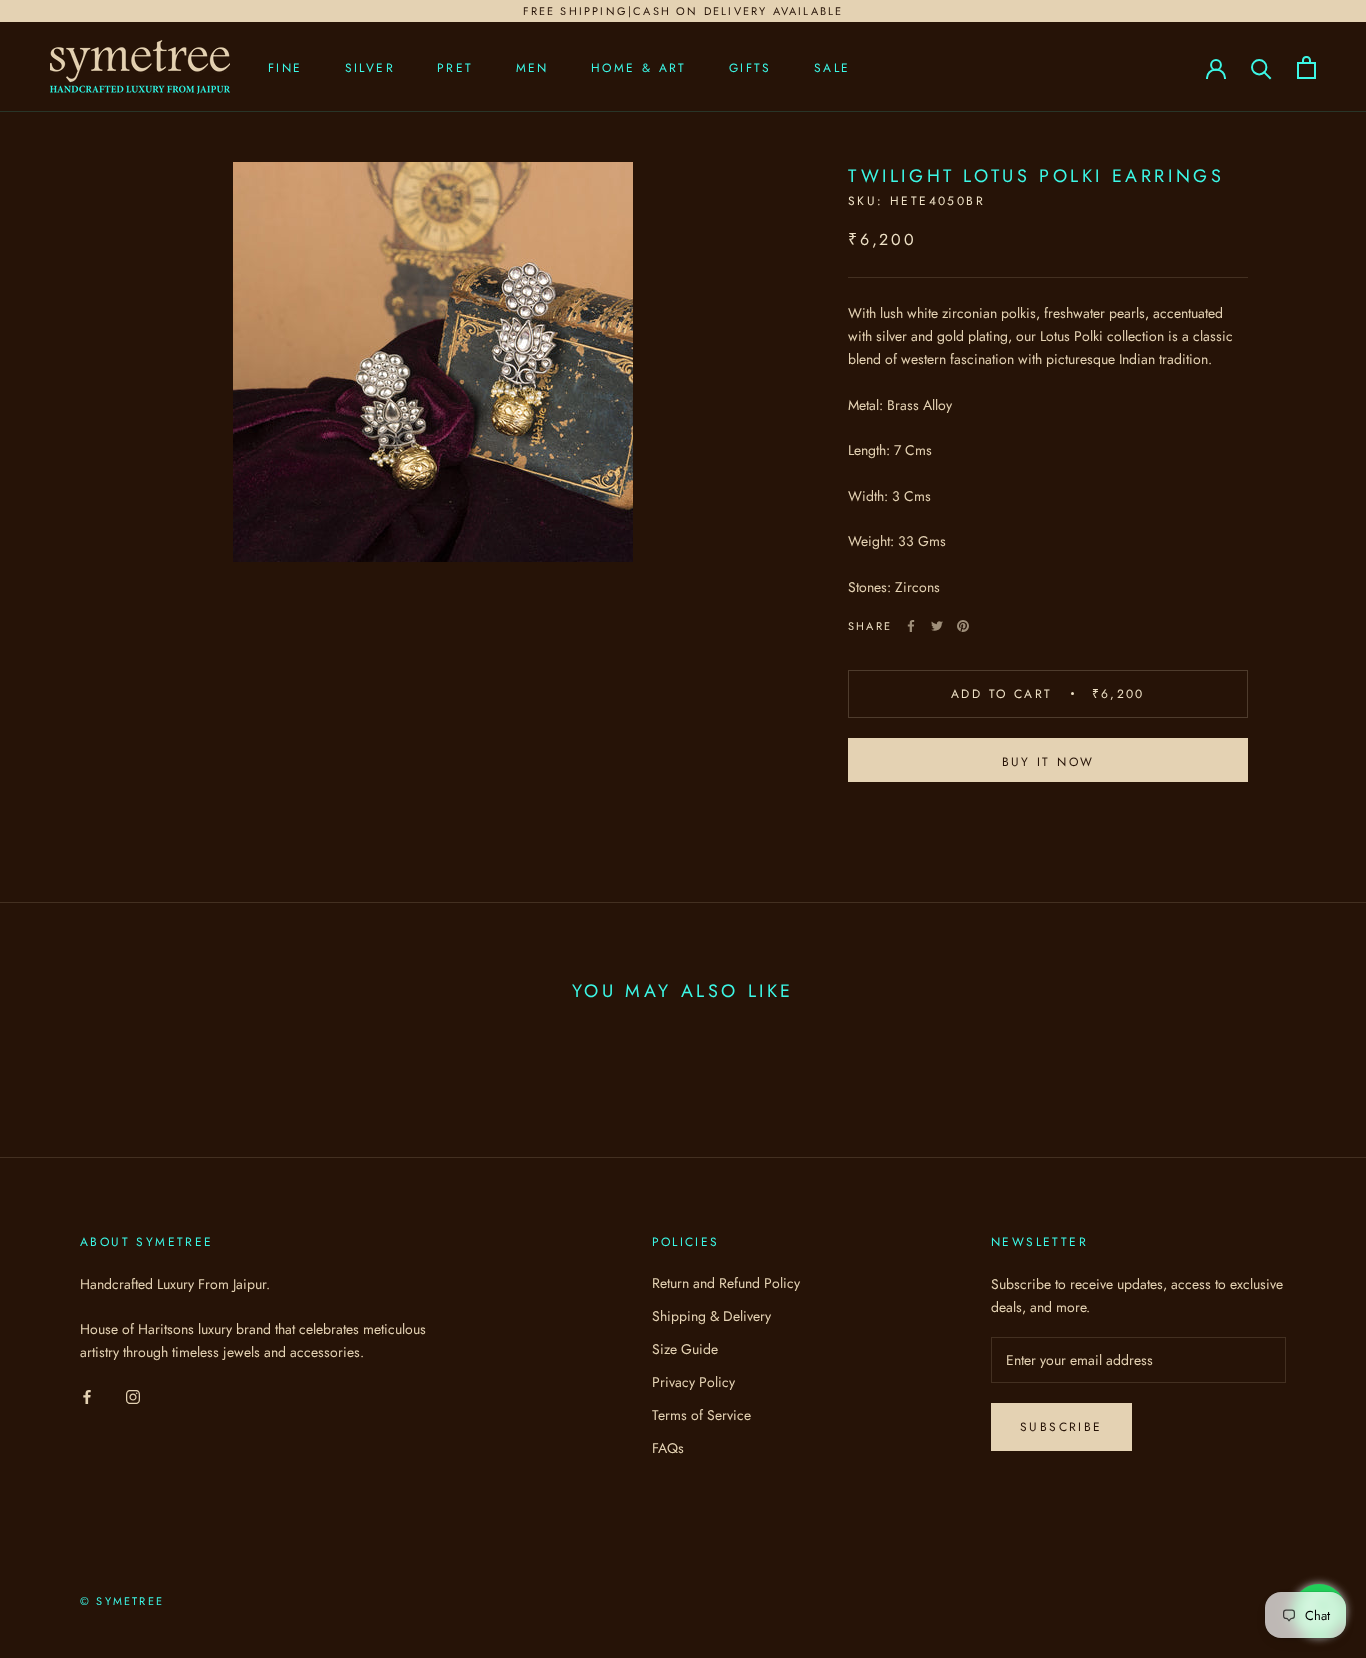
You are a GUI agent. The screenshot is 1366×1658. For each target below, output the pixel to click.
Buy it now (1048, 762)
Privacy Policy (693, 1382)
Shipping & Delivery (711, 1316)
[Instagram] (133, 1395)
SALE (832, 68)
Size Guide (685, 1349)
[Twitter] (937, 626)
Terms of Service (701, 1415)
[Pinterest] (963, 626)
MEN (532, 68)
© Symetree (122, 1601)
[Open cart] (1306, 67)
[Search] (1261, 67)
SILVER (370, 68)
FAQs (668, 1448)
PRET (455, 68)
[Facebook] (911, 626)
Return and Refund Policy (726, 1283)
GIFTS (750, 68)
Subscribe (1061, 1427)
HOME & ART (639, 68)
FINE (285, 68)
